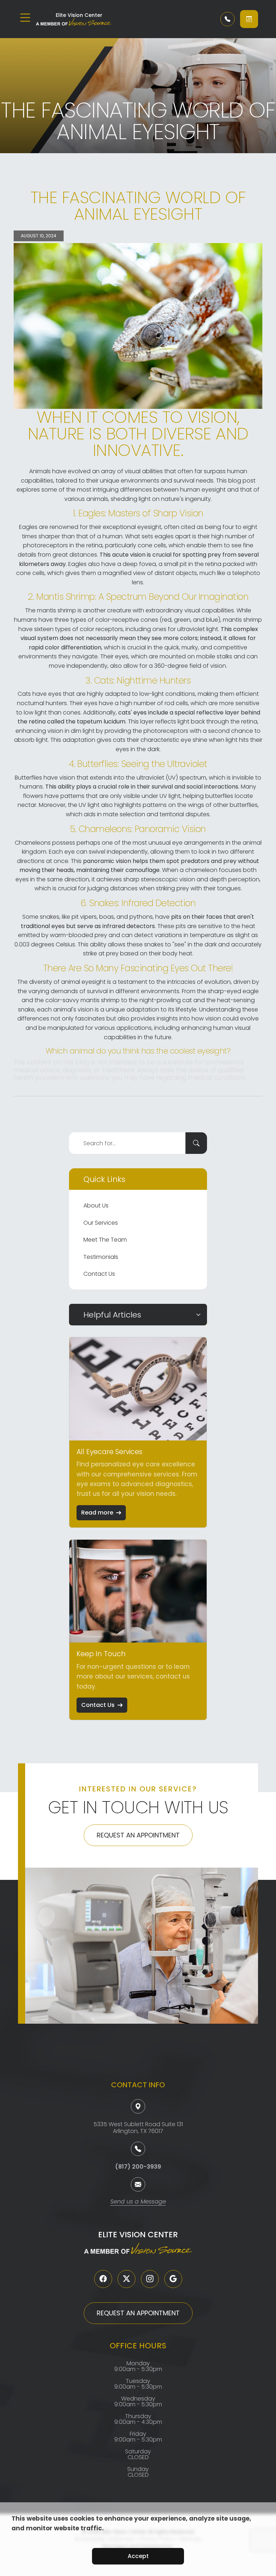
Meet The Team (105, 1240)
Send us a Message (138, 2202)
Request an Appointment (138, 1835)
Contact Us (99, 1274)
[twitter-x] (126, 2279)
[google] (173, 2279)
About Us (96, 1205)
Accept (138, 2556)
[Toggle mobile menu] (25, 18)
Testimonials (101, 1257)
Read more (97, 1513)
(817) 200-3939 (138, 2167)
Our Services (101, 1223)
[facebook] (103, 2279)
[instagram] (150, 2279)
